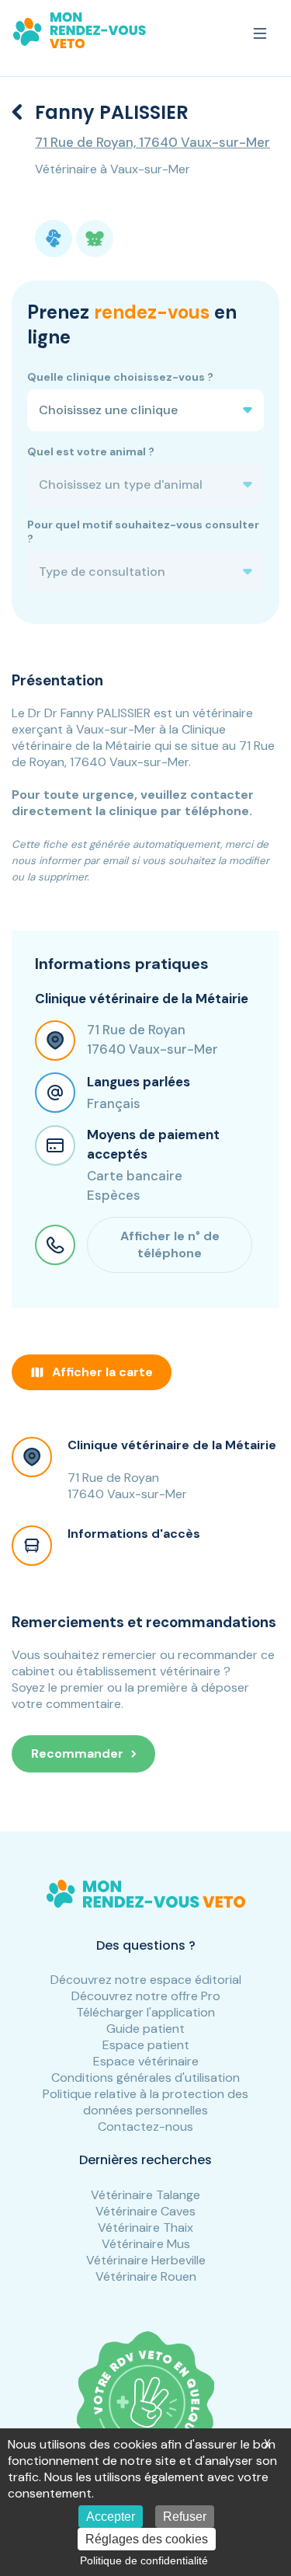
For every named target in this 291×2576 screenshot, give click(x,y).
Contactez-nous (145, 2126)
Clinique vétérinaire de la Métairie (172, 1445)
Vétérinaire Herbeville (146, 2260)
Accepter (111, 2517)
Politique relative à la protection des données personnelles (145, 2102)
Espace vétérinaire (146, 2061)
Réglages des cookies (147, 2539)
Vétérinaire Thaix (145, 2227)
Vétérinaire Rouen (146, 2276)
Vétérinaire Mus (146, 2244)
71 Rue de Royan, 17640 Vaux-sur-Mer (152, 142)
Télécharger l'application (145, 2012)
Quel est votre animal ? (91, 451)
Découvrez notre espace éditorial (146, 1980)
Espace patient (146, 2045)
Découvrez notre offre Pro (146, 1996)
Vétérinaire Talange (145, 2195)
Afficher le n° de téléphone (170, 1244)
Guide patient (145, 2029)
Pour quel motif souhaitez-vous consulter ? (143, 532)
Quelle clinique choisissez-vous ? (120, 377)
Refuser (185, 2517)
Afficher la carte (102, 1372)
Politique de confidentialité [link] (144, 2560)
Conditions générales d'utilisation (145, 2078)
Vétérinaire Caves (145, 2211)
